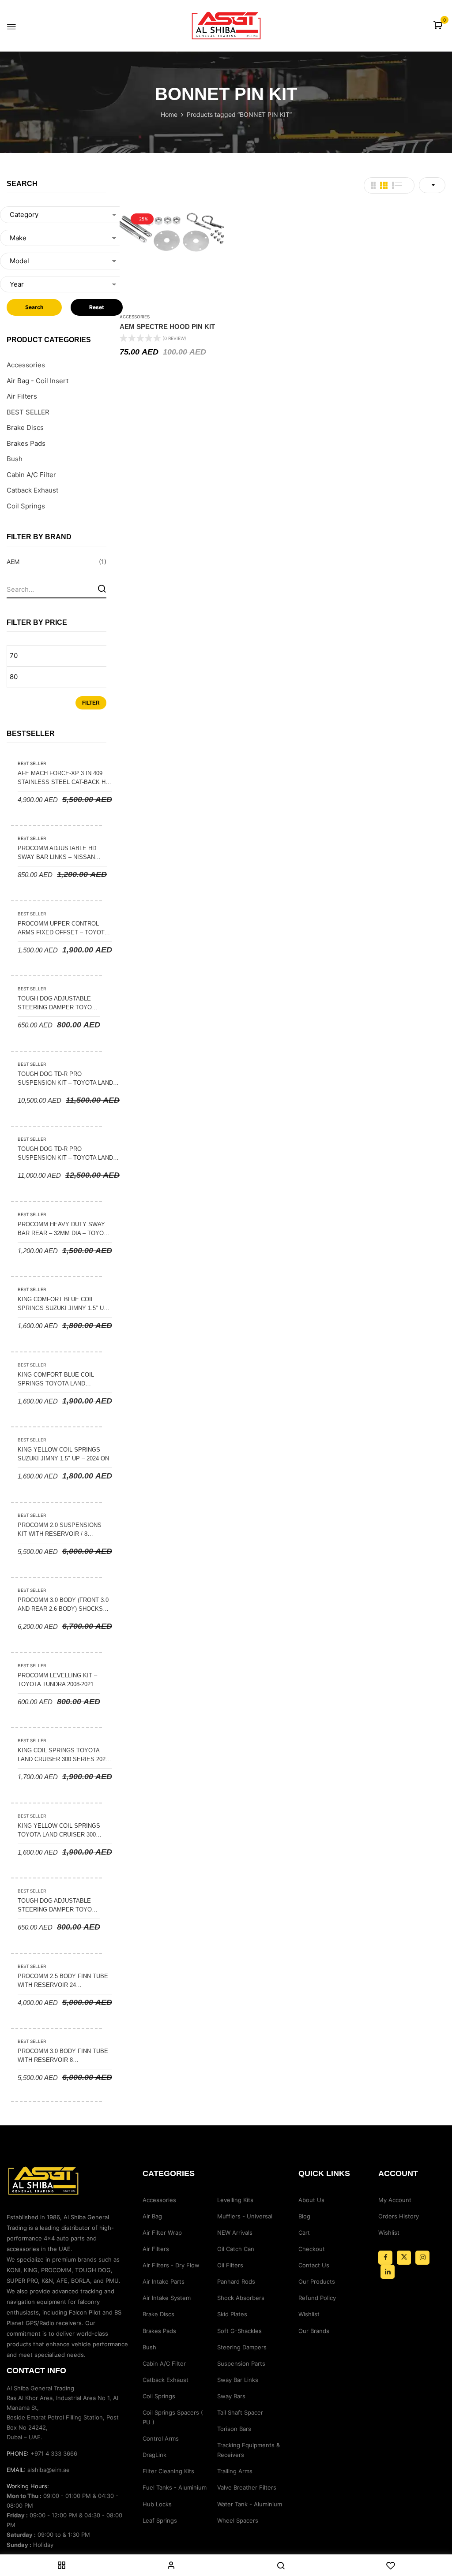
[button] (439, 26)
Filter (91, 703)
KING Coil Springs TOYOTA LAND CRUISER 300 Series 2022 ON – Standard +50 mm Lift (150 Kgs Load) (63, 1755)
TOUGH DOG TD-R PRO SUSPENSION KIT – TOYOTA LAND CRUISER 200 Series (65, 1079)
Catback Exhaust (32, 490)
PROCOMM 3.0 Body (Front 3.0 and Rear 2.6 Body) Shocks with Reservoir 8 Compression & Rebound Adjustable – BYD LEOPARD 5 (63, 1605)
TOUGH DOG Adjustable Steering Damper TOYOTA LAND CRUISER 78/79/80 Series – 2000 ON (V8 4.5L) (58, 1004)
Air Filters (22, 396)
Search (34, 307)
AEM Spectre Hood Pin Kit (167, 327)
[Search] (102, 588)
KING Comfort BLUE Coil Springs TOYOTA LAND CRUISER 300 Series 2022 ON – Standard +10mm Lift (62, 1380)
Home (169, 114)
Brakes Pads (26, 443)
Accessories (26, 365)
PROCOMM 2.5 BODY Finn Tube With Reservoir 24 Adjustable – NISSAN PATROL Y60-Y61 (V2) (63, 1981)
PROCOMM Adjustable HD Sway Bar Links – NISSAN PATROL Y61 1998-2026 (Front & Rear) (60, 853)
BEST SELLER (28, 412)
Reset (97, 307)
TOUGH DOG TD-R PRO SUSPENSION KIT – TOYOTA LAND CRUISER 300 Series (65, 1154)
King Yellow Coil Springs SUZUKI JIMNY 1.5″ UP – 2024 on (63, 1454)
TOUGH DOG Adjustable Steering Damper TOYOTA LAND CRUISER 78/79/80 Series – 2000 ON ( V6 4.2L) (58, 1906)
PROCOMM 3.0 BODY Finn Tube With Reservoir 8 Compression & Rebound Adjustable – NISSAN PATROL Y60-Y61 (63, 2056)
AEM (13, 562)
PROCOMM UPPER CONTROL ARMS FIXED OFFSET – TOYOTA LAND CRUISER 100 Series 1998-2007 (64, 929)
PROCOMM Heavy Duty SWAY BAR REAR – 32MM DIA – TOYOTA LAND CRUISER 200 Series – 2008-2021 (64, 1229)
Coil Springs (26, 506)
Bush (15, 459)
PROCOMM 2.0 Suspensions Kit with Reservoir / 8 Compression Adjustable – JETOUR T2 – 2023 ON (61, 1530)
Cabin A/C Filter (31, 475)
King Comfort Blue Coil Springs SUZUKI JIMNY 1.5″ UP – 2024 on (63, 1304)
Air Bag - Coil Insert (38, 381)
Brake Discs (25, 427)
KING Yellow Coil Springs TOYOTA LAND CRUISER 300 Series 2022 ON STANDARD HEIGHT (59, 1831)
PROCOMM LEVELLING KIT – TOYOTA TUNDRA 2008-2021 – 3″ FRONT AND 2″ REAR (58, 1680)
